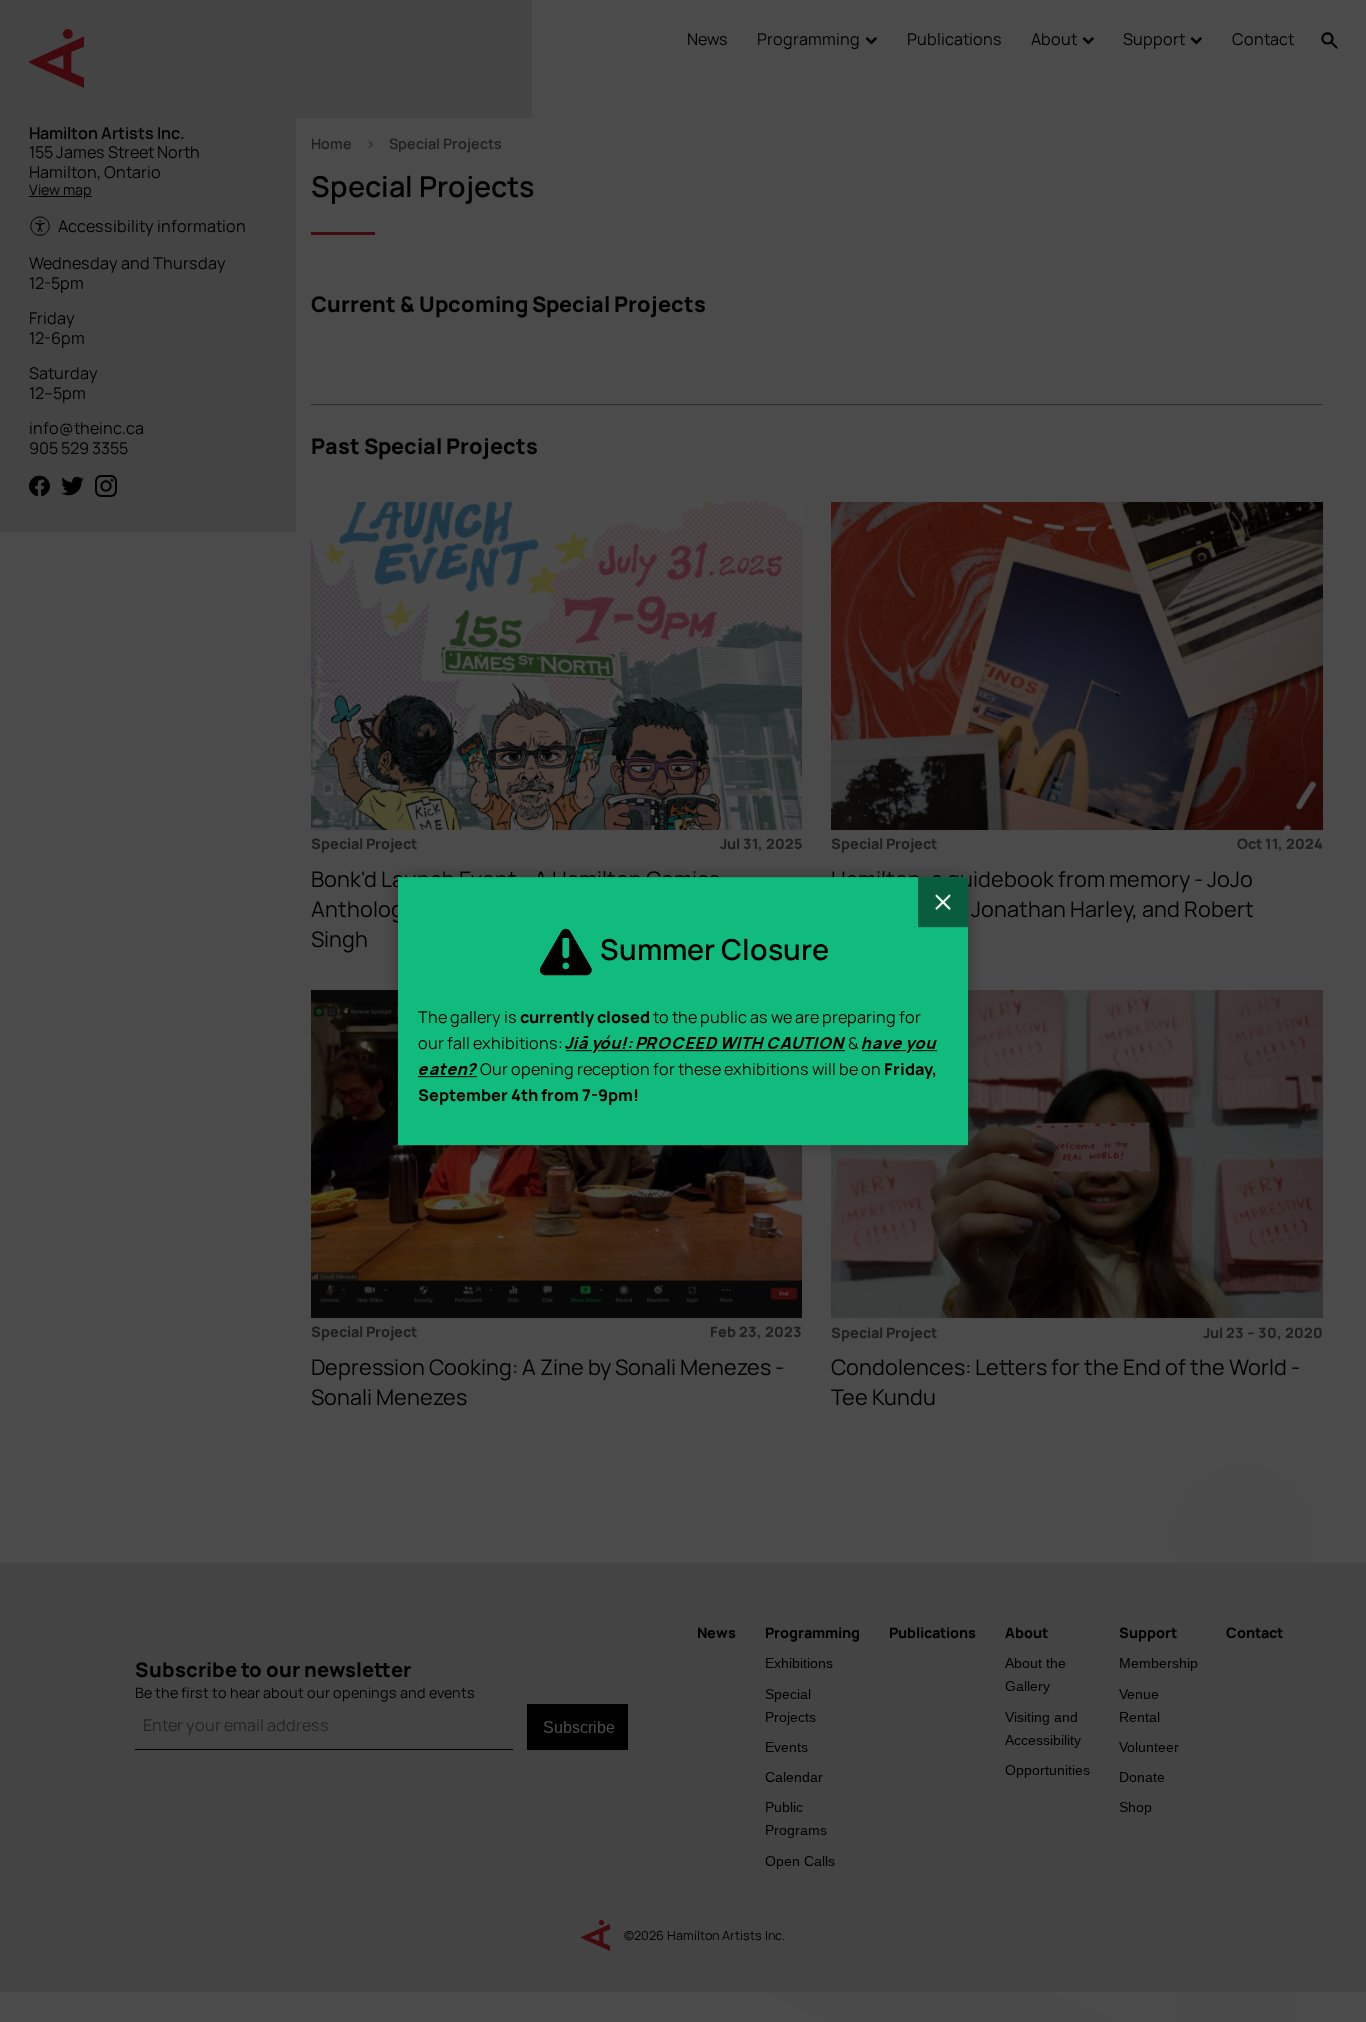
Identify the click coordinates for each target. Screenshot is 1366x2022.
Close (943, 902)
